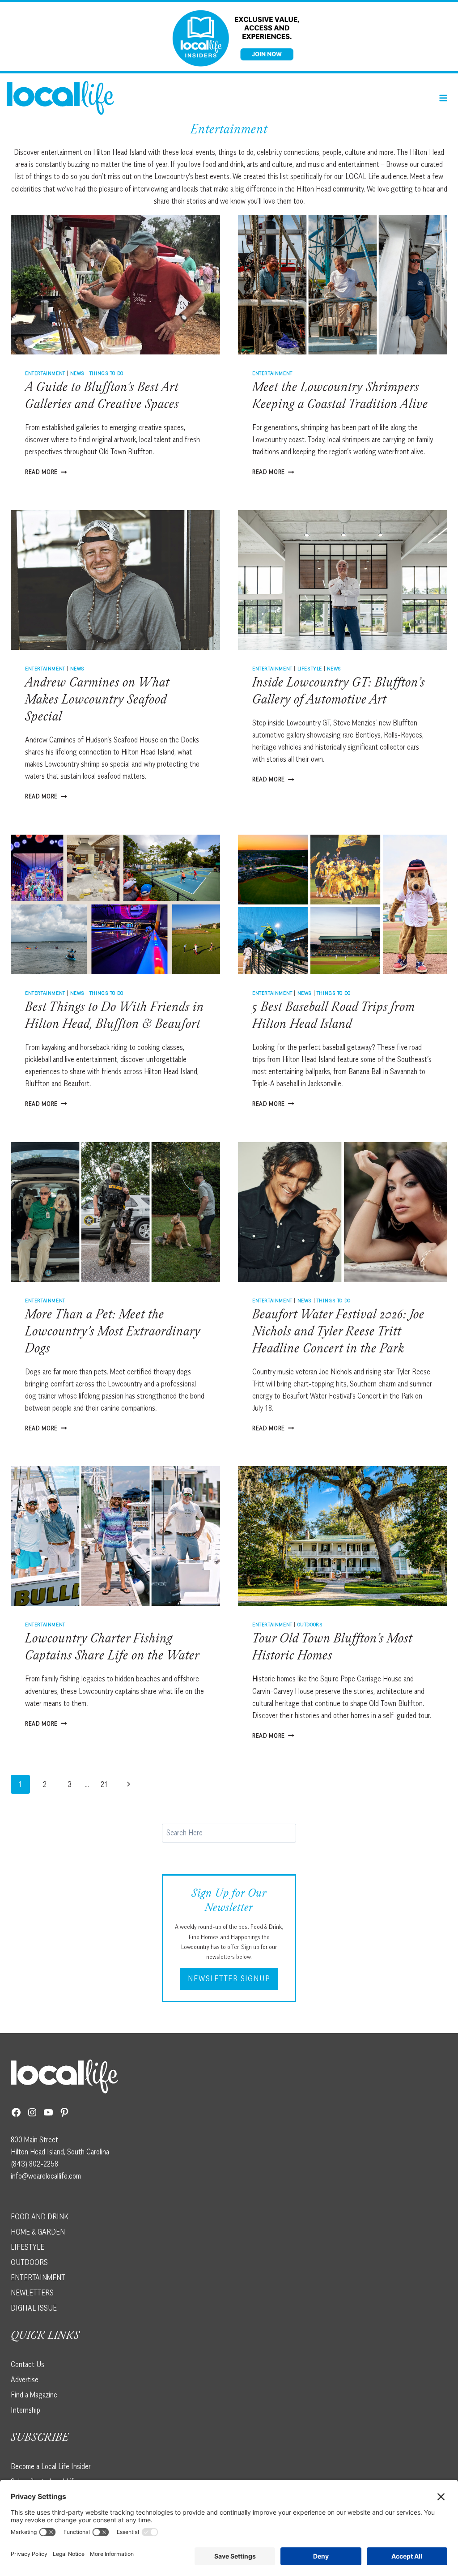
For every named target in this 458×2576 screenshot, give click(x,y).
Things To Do (106, 373)
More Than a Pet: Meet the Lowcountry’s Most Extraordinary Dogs (113, 1333)
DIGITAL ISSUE (34, 2308)
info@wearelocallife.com (46, 2176)
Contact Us (28, 2364)
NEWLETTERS (32, 2293)
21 (104, 1784)
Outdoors (310, 1624)
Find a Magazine (34, 2395)
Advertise (25, 2380)
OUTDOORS (29, 2262)
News (77, 373)
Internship (25, 2410)
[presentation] (115, 285)
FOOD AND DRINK (40, 2217)
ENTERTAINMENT (38, 2277)
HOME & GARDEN (38, 2232)
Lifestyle (310, 668)
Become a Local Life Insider (51, 2466)
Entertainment (45, 373)
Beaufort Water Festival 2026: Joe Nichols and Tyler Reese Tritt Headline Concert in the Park (338, 1333)
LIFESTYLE (28, 2247)
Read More (46, 472)
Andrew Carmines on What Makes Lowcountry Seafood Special (97, 701)
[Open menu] (443, 98)
